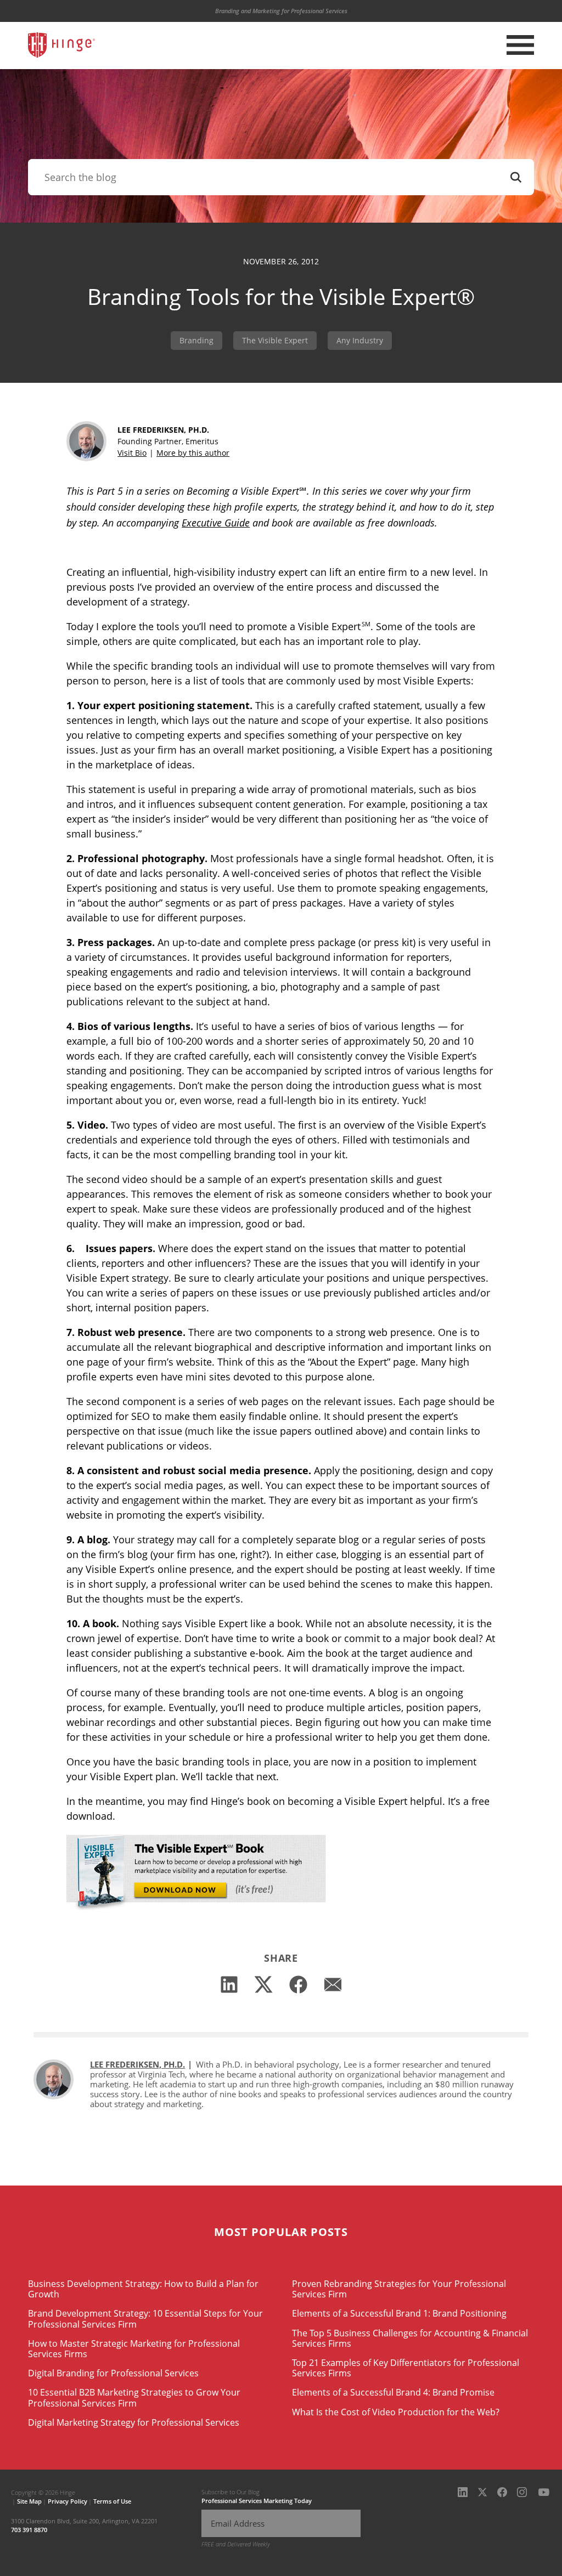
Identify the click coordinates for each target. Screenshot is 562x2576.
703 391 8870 (29, 2530)
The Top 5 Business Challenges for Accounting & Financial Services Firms (410, 2338)
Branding (196, 340)
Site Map (29, 2501)
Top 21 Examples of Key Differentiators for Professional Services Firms (406, 2368)
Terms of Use (112, 2501)
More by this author (193, 453)
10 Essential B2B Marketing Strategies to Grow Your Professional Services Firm (134, 2397)
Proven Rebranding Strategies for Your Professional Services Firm (399, 2289)
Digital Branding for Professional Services (113, 2373)
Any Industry (360, 340)
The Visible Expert (275, 340)
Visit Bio (132, 453)
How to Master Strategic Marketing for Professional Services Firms (134, 2349)
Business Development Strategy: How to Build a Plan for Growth (143, 2289)
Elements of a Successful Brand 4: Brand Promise (393, 2392)
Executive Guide (216, 523)
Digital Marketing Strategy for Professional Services (134, 2422)
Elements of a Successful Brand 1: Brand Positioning (399, 2313)
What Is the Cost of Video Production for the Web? (396, 2412)
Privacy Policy (68, 2501)
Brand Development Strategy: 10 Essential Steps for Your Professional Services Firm (145, 2319)
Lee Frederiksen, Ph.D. (137, 2064)
